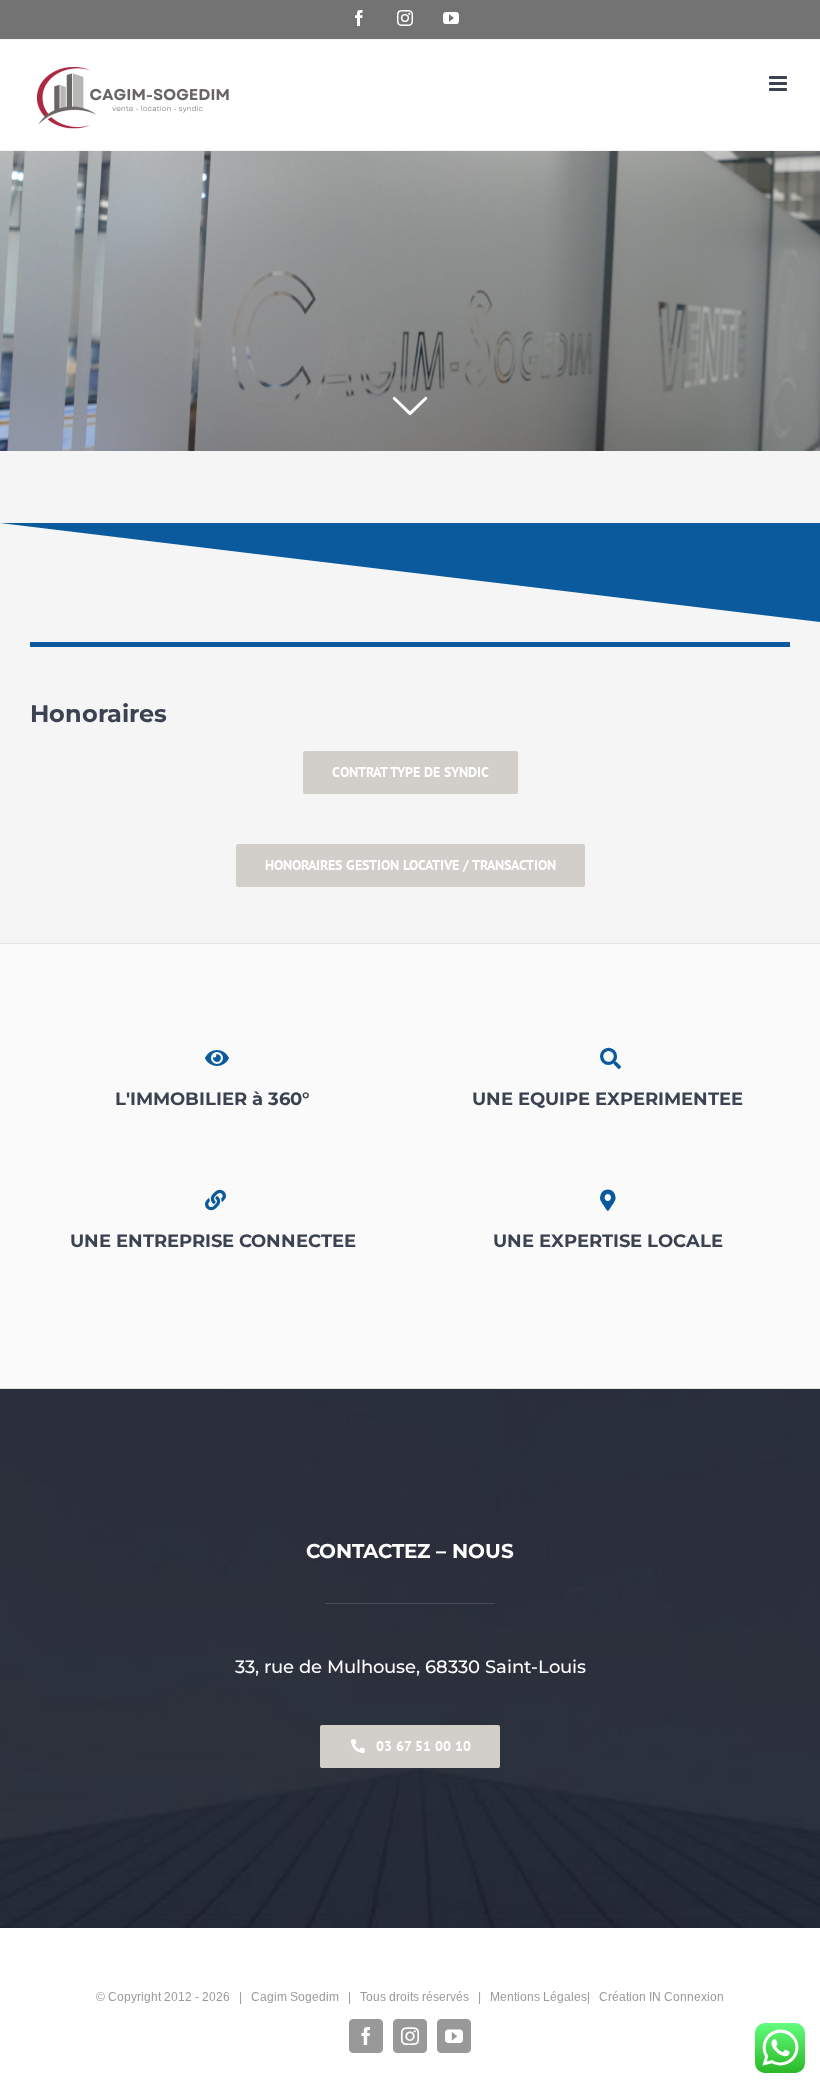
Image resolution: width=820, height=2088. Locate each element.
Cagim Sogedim (295, 1997)
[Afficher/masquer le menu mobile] (779, 83)
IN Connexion (686, 1997)
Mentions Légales (538, 1997)
